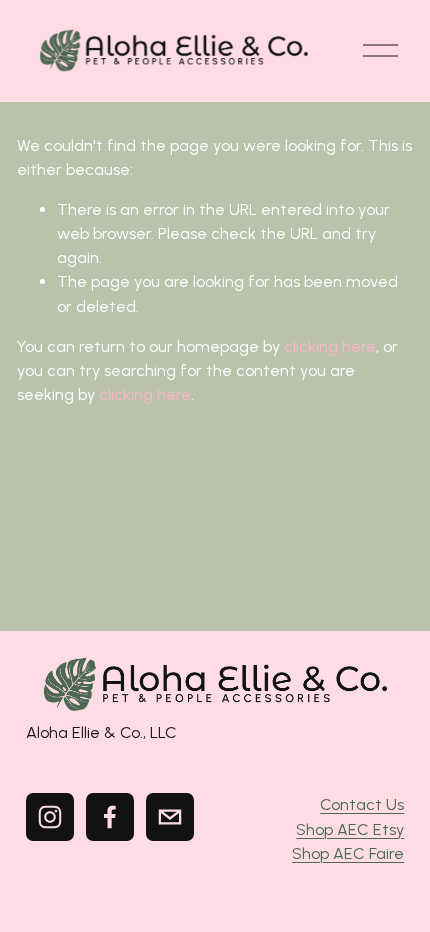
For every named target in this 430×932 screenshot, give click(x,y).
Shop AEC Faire (348, 853)
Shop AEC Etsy (350, 829)
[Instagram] (50, 817)
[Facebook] (110, 817)
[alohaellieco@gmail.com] (170, 817)
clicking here (330, 346)
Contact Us (362, 804)
